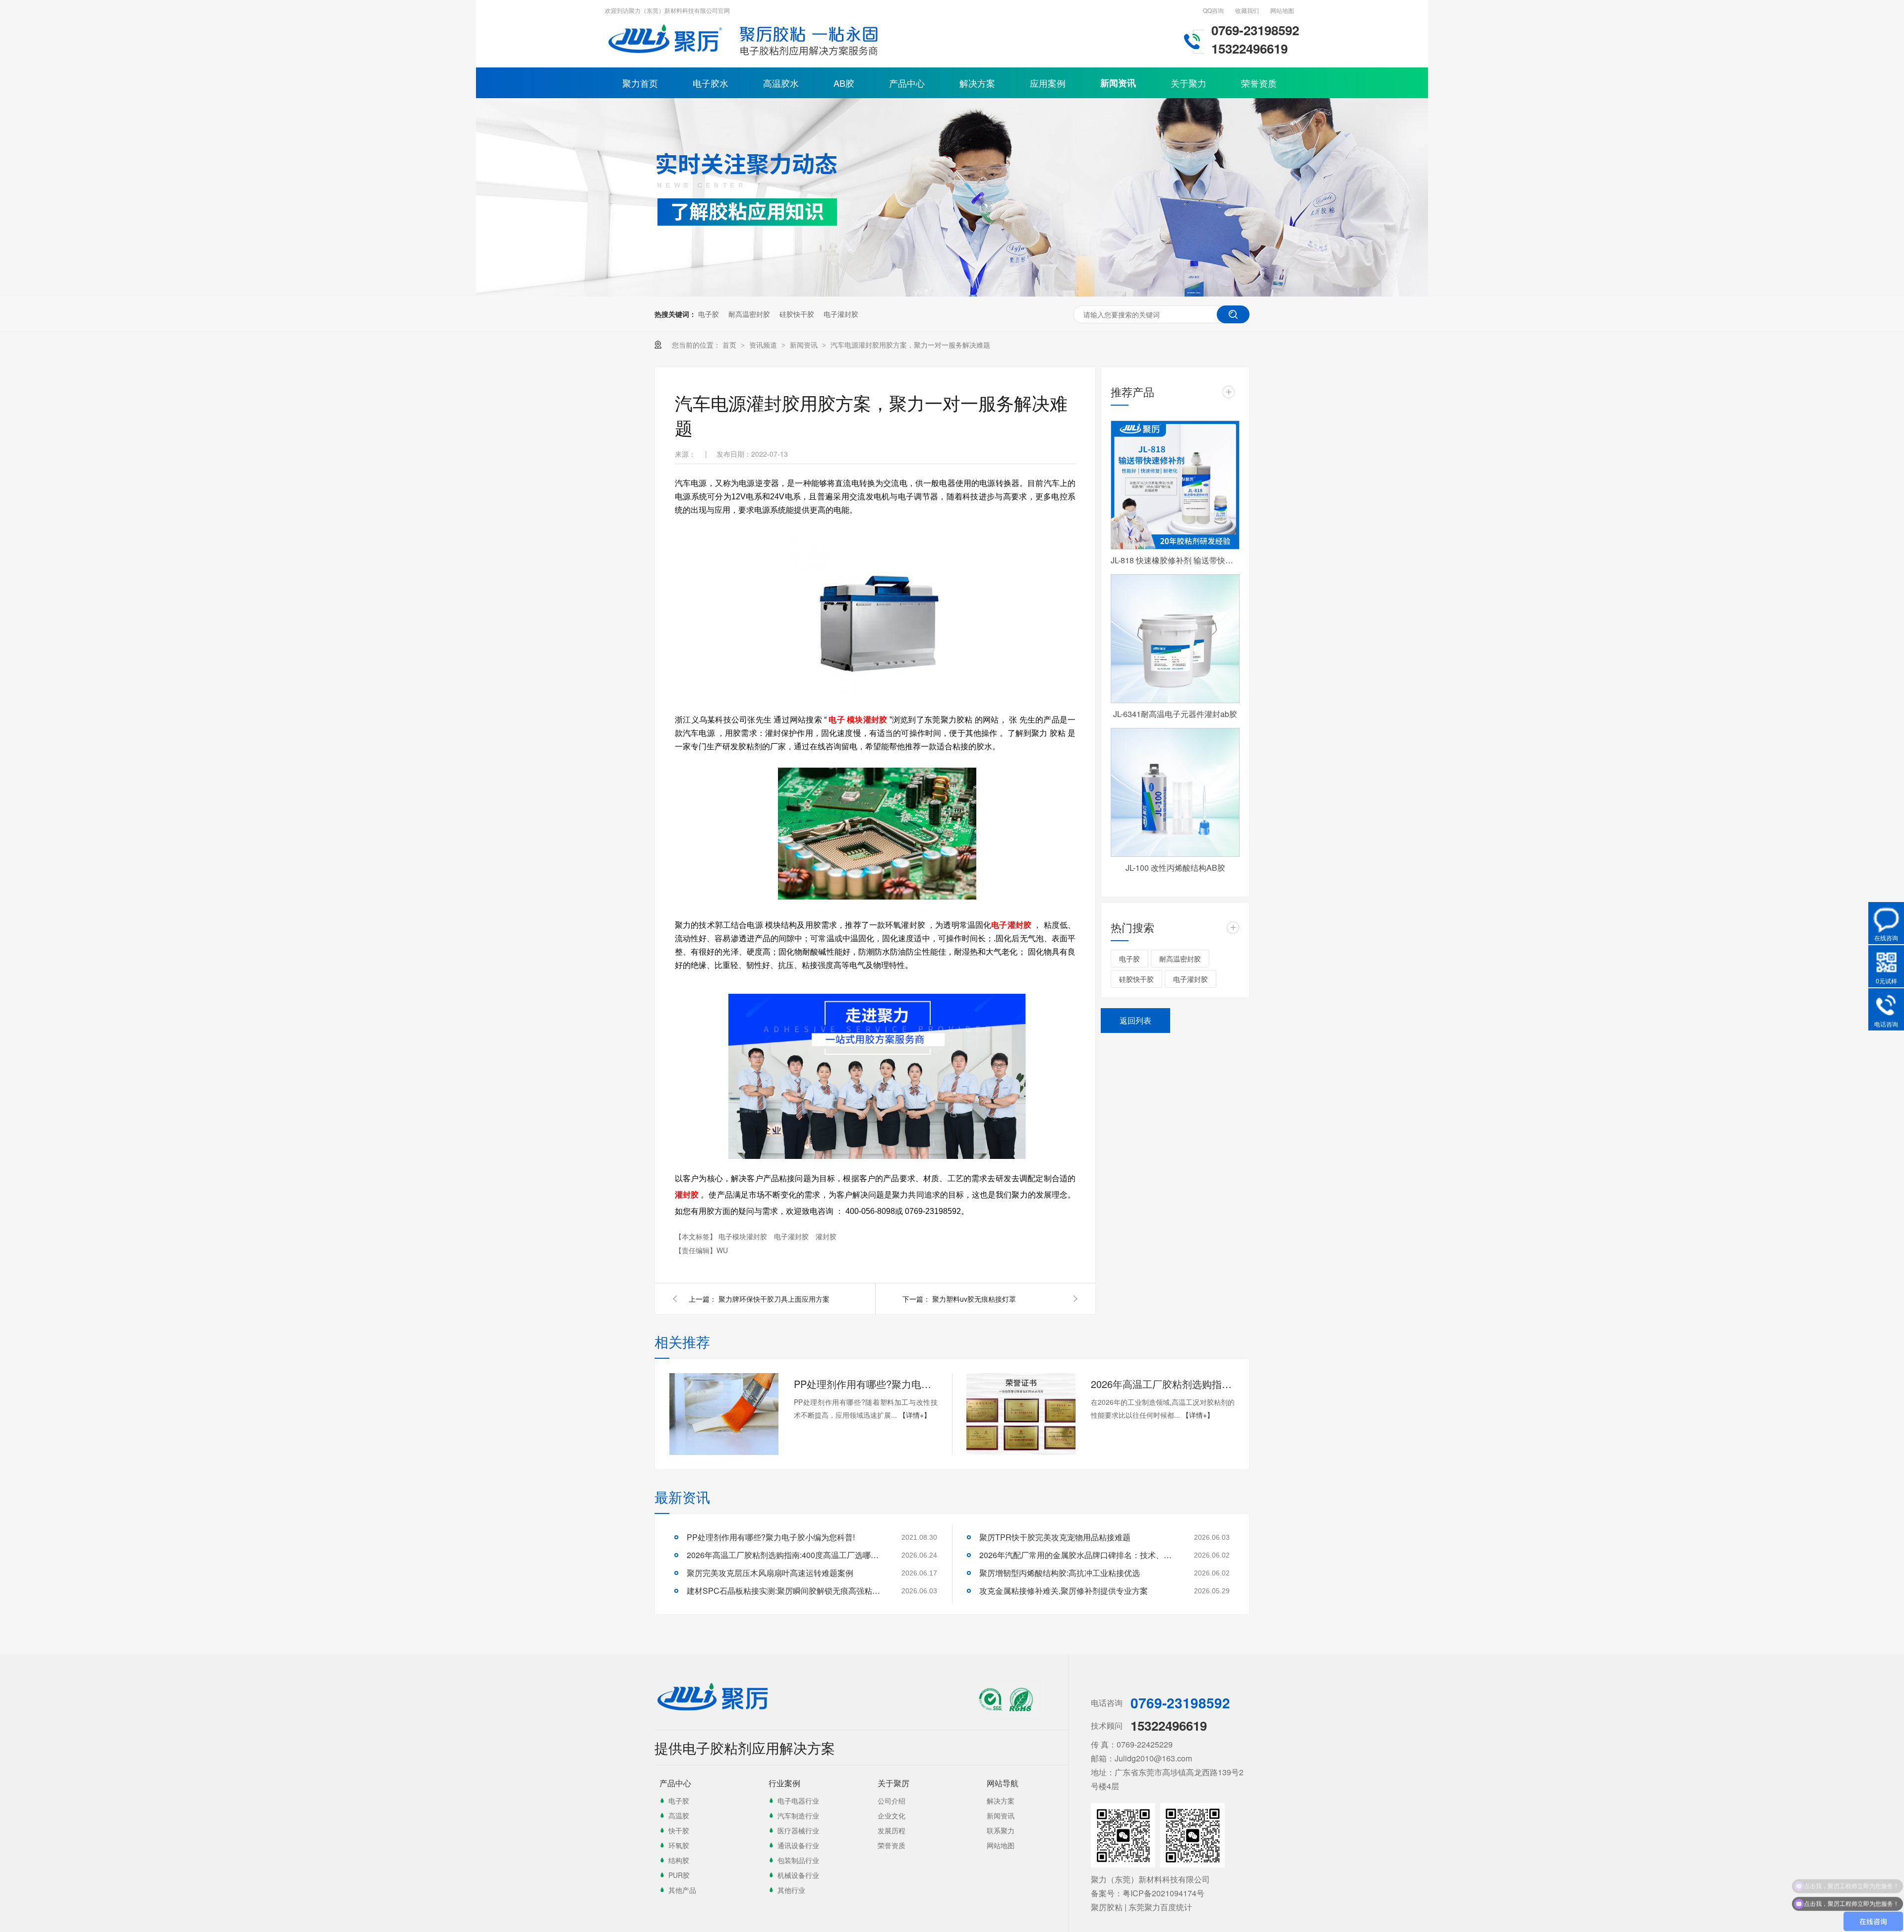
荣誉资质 (1259, 83)
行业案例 (784, 1783)
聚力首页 (640, 83)
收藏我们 (1247, 10)
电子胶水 (711, 83)
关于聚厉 (893, 1783)
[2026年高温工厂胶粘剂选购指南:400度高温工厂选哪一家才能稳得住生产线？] (1021, 1414)
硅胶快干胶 (797, 314)
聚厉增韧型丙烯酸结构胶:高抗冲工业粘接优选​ (1060, 1573)
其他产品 (682, 1890)
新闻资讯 (1118, 83)
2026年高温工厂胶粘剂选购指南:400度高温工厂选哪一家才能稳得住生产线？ (1163, 1384)
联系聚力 (1001, 1830)
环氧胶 (679, 1845)
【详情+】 (915, 1415)
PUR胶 (679, 1875)
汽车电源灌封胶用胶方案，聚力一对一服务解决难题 (910, 345)
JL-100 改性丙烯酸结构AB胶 (1175, 868)
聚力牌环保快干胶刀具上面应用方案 (774, 1299)
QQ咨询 (1213, 10)
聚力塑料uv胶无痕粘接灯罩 (974, 1299)
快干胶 (679, 1830)
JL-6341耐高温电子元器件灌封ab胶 (1175, 714)
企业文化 (892, 1815)
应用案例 (1048, 83)
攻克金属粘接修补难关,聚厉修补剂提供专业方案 (1064, 1591)
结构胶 (679, 1860)
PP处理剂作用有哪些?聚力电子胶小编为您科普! (866, 1384)
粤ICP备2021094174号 (1163, 1893)
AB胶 (844, 83)
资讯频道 (764, 345)
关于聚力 (1189, 83)
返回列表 (1135, 1020)
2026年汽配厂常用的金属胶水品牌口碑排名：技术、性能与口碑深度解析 (1078, 1555)
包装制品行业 (798, 1860)
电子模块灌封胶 (744, 1236)
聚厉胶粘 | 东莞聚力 (1126, 1907)
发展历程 (892, 1830)
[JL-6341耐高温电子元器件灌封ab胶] (1175, 639)
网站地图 (1282, 10)
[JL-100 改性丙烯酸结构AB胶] (1175, 792)
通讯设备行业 (798, 1845)
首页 (730, 345)
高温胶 (679, 1815)
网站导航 (1003, 1783)
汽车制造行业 (798, 1815)
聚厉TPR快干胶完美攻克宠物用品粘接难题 (1055, 1537)
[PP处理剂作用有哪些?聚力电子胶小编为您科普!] (724, 1414)
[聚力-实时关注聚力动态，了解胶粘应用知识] (952, 294)
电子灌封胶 (841, 314)
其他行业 (791, 1890)
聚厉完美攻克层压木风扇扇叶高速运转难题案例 (770, 1573)
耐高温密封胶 (749, 314)
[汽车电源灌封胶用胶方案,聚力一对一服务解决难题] (667, 57)
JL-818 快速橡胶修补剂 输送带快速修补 (1175, 560)
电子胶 (709, 314)
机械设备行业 (798, 1875)
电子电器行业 (798, 1801)
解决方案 (977, 83)
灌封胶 (826, 1236)
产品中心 (907, 83)
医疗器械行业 (798, 1830)
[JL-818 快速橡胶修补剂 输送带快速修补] (1175, 485)
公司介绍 (892, 1801)
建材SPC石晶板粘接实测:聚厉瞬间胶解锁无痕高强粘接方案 (786, 1591)
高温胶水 (781, 83)
